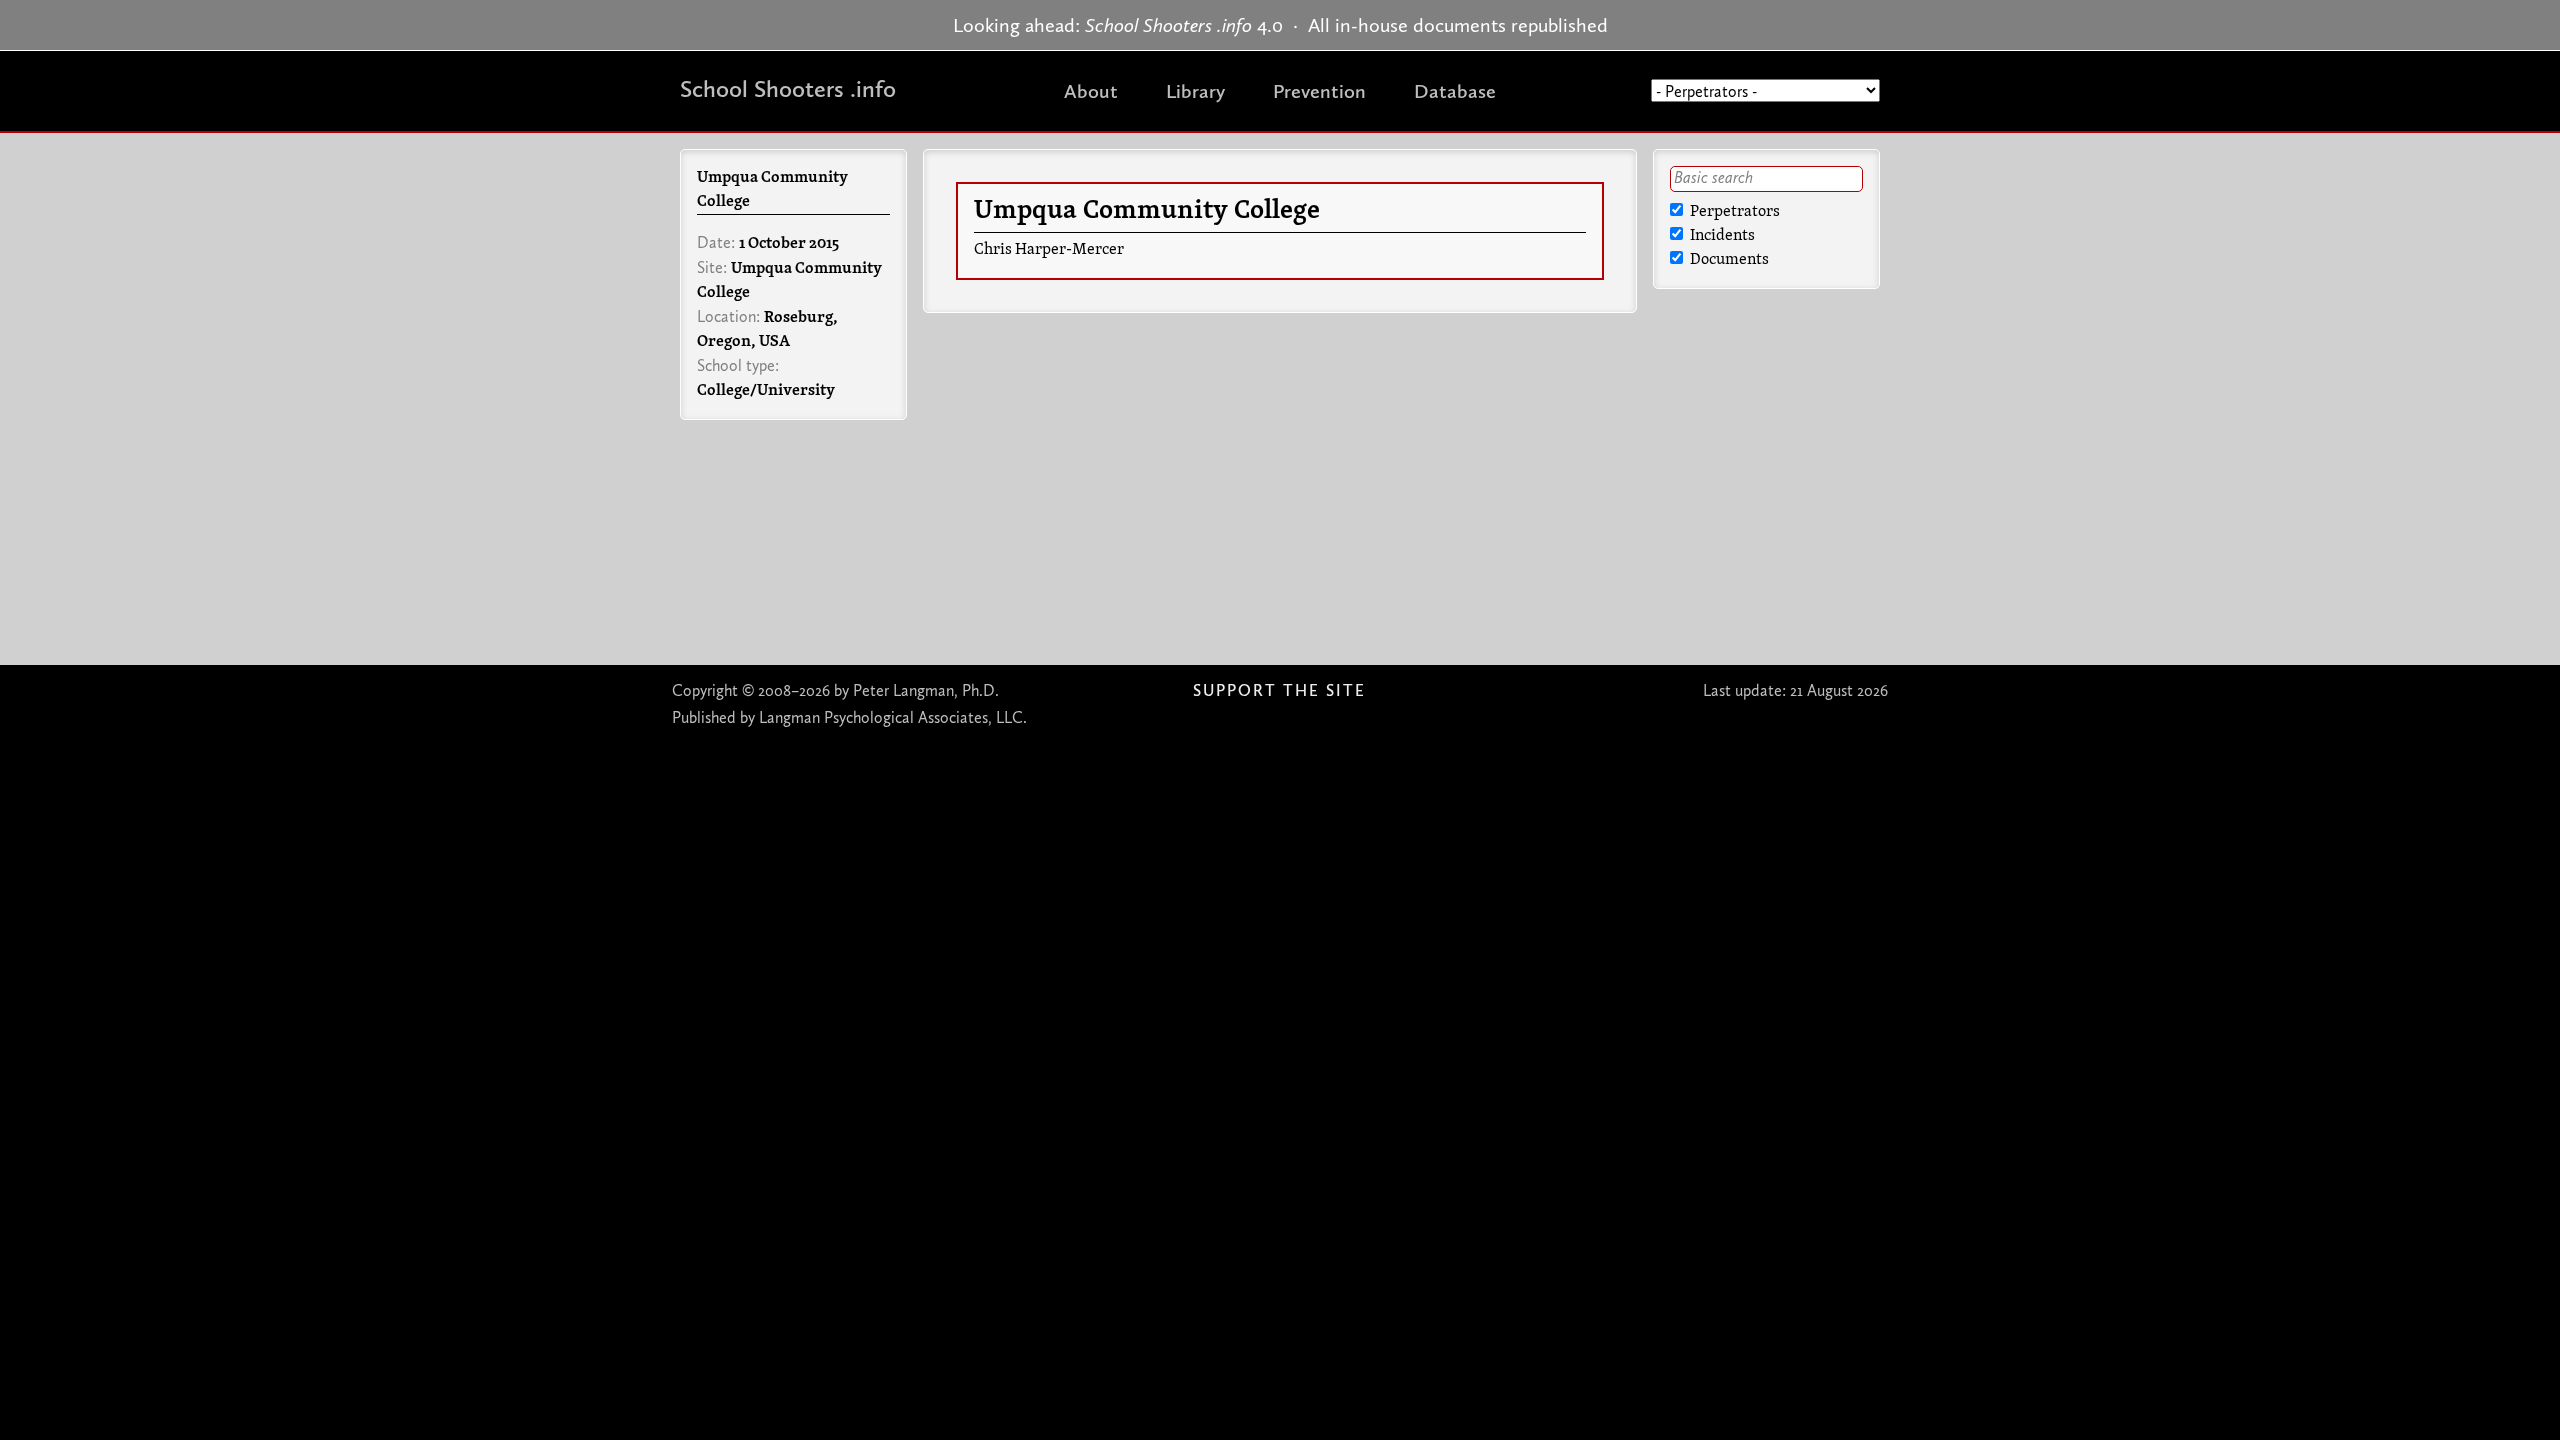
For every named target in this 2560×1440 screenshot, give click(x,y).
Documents (1728, 260)
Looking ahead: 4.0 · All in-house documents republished (1280, 25)
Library (1195, 91)
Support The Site (1279, 690)
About (1091, 91)
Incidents (1721, 236)
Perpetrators (1733, 212)
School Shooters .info (788, 88)
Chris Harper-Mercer (1049, 250)
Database (1455, 91)
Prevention (1319, 91)
